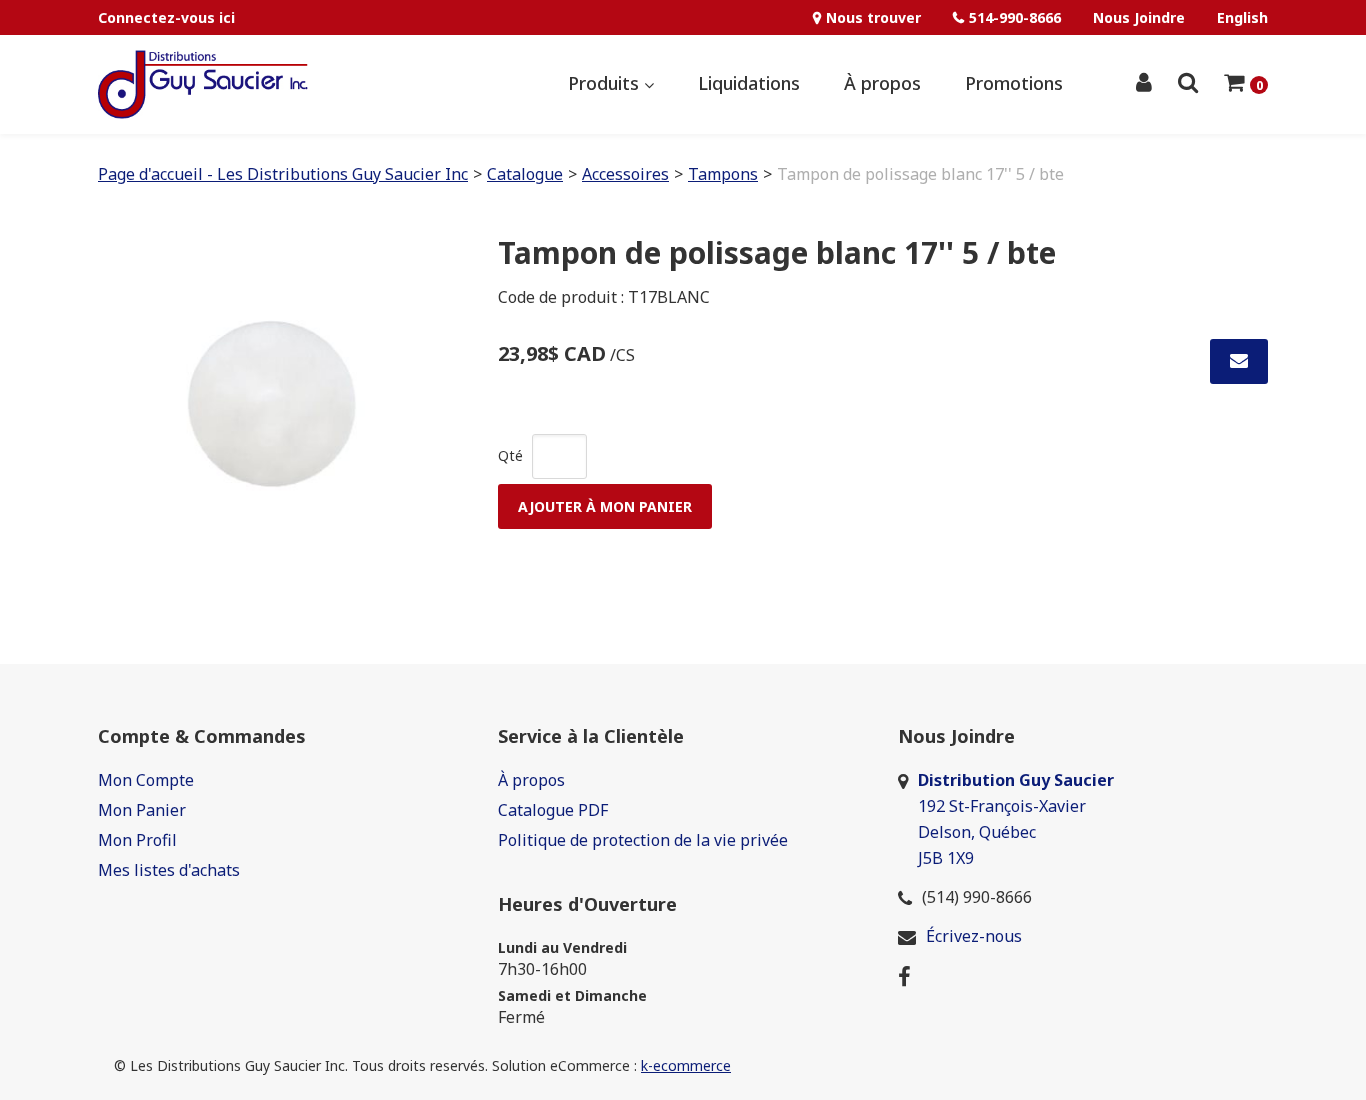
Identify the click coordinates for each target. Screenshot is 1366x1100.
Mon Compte (146, 780)
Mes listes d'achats (169, 870)
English (1242, 17)
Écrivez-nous (974, 936)
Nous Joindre (1139, 17)
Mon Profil (137, 840)
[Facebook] (904, 975)
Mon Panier (142, 810)
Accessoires (625, 174)
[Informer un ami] (1239, 361)
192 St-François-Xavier (1002, 806)
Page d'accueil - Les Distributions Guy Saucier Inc (283, 174)
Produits (606, 83)
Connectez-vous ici (166, 17)
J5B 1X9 (948, 858)
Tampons (723, 174)
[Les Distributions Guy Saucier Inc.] (203, 84)
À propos (882, 83)
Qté (510, 455)
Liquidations (749, 83)
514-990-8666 (1015, 17)
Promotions (1014, 83)
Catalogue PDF (553, 810)
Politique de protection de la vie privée (643, 840)
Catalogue (525, 174)
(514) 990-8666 (977, 897)
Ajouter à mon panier (605, 506)
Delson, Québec (977, 832)
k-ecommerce (686, 1065)
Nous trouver (873, 17)
